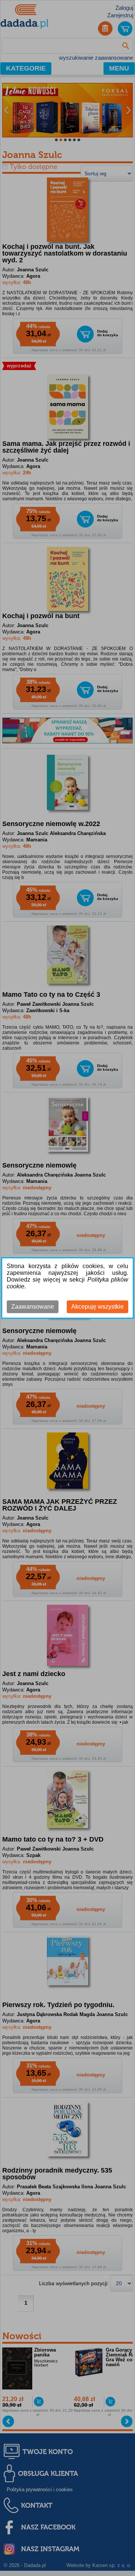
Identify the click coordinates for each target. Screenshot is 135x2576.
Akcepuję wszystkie (97, 1307)
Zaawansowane (33, 1307)
